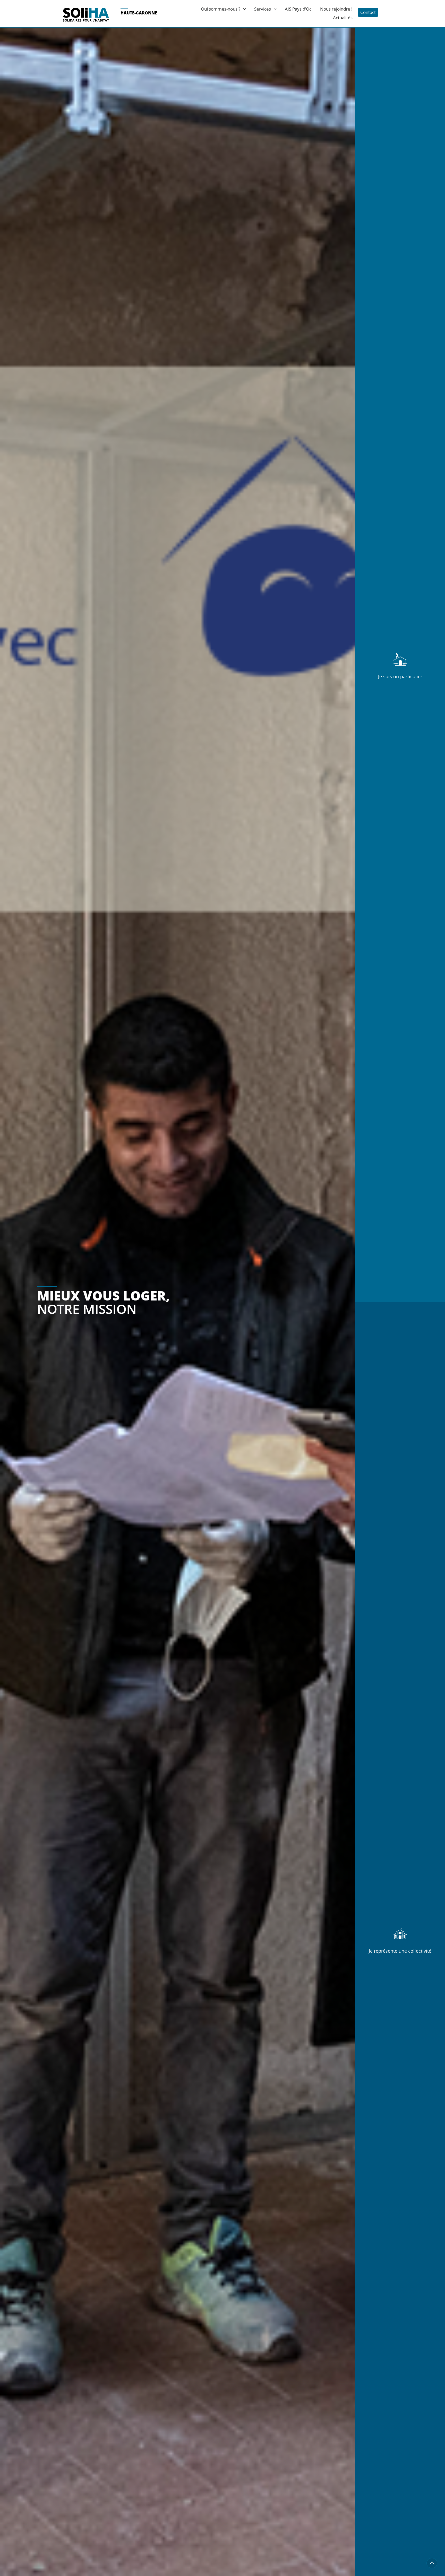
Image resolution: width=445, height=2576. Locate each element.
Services (263, 9)
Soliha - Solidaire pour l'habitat (86, 15)
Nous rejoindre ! (336, 9)
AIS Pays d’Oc (298, 9)
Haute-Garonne (139, 13)
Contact (368, 12)
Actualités (343, 18)
